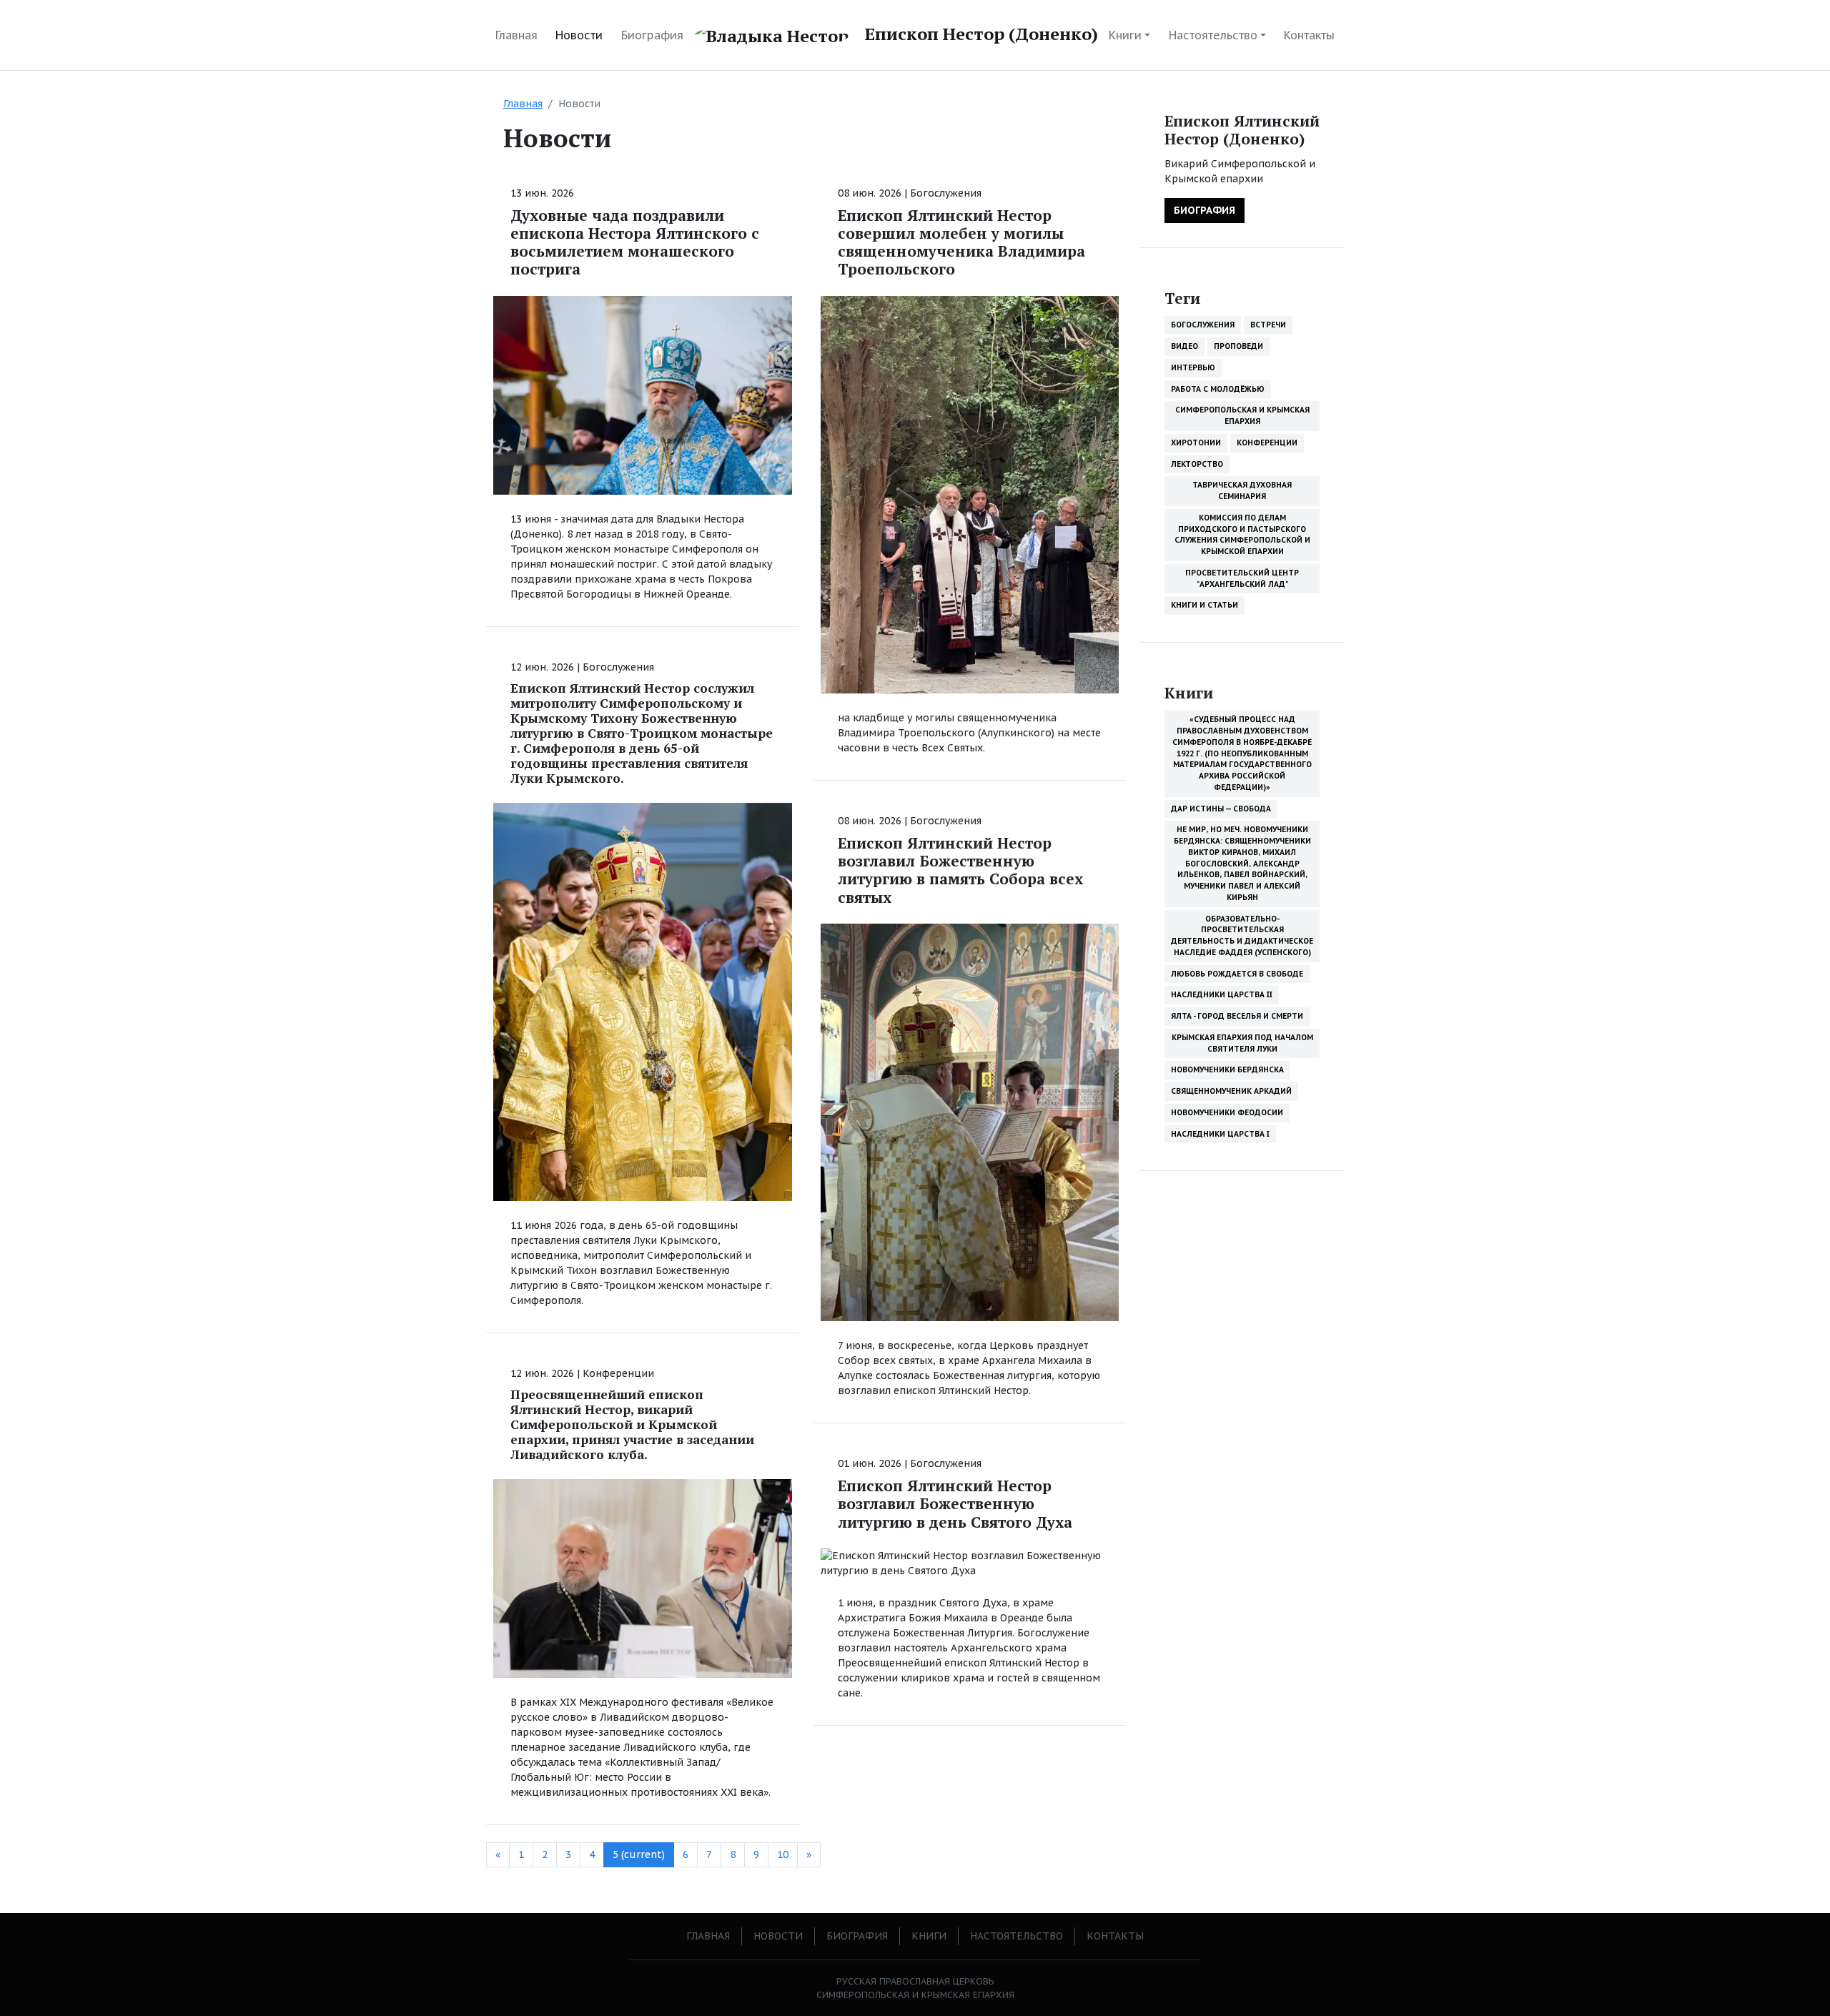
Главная (516, 35)
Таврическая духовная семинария (1242, 490)
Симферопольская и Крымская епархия (1242, 415)
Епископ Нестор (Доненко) (979, 34)
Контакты (1309, 35)
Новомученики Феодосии (1227, 1112)
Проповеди (1238, 346)
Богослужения (618, 667)
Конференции (618, 1373)
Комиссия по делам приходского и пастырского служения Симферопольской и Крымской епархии (1242, 534)
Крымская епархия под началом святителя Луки (1242, 1043)
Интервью (1193, 367)
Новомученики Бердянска (1227, 1069)
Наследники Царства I (1220, 1134)
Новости (579, 35)
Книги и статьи (1205, 605)
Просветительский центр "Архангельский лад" (1242, 578)
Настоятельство (1213, 35)
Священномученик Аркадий (1231, 1091)
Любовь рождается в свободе (1237, 974)
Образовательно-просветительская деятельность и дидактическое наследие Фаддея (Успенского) (1242, 935)
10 (783, 1854)
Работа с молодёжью (1218, 389)
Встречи (1268, 325)
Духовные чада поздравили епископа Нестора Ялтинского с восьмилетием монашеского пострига (635, 242)
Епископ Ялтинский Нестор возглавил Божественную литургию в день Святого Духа (955, 1503)
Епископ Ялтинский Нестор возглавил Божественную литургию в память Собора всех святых (960, 870)
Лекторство (1197, 464)
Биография (652, 35)
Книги (1125, 35)
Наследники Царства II (1222, 994)
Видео (1184, 346)
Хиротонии (1196, 443)
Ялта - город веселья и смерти (1237, 1016)
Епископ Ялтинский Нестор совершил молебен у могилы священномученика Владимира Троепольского (961, 242)
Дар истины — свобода (1221, 809)
